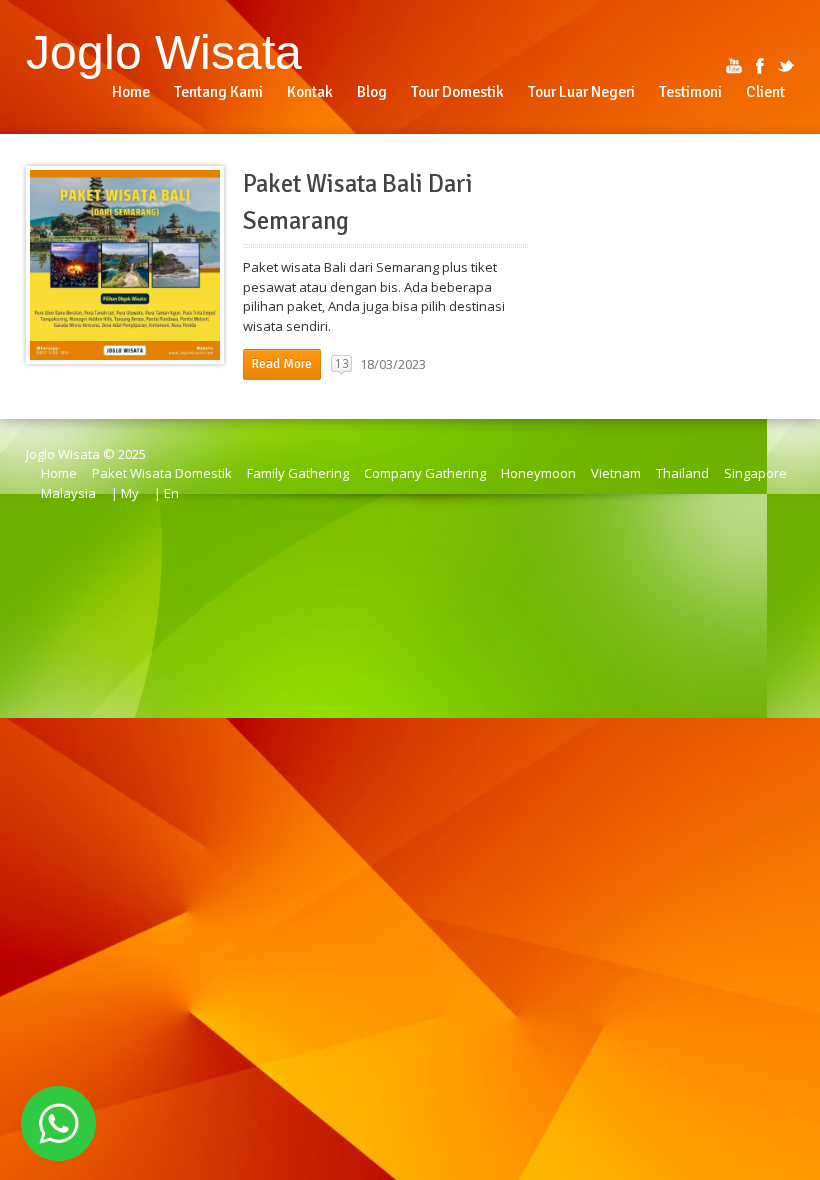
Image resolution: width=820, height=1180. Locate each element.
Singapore (755, 473)
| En (166, 493)
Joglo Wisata (164, 52)
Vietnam (616, 473)
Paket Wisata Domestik (162, 473)
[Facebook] (760, 66)
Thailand (682, 473)
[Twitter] (786, 66)
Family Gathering (298, 473)
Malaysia (68, 493)
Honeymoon (538, 473)
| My (125, 493)
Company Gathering (425, 473)
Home (59, 473)
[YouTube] (734, 66)
